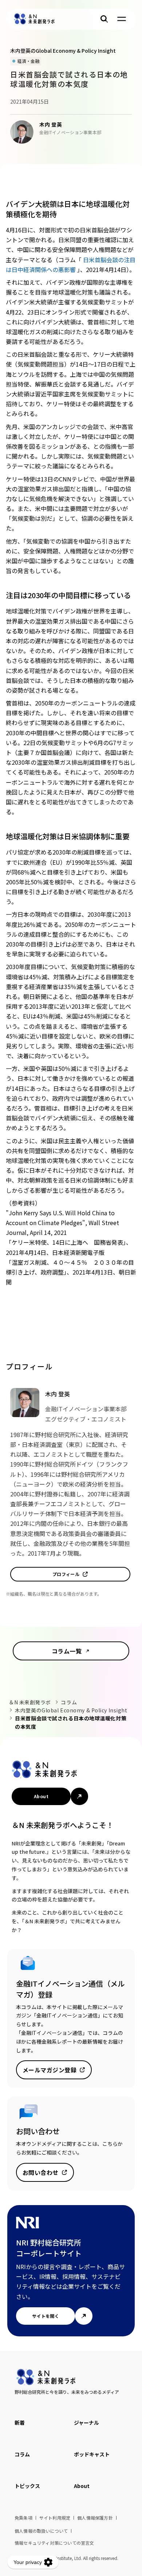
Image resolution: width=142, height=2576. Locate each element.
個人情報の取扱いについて (41, 2531)
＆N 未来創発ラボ (30, 1702)
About (41, 1796)
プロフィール (66, 1574)
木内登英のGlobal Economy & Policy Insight (71, 1710)
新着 (20, 2423)
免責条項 (23, 2518)
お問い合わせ (41, 2172)
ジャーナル (86, 2423)
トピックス (27, 2486)
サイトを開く (46, 2316)
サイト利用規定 (55, 2518)
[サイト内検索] (104, 19)
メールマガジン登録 (50, 2070)
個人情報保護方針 (95, 2518)
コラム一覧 (67, 1651)
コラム (69, 1702)
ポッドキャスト (92, 2454)
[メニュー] (122, 19)
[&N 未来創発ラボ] (34, 19)
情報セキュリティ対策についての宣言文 (54, 2543)
